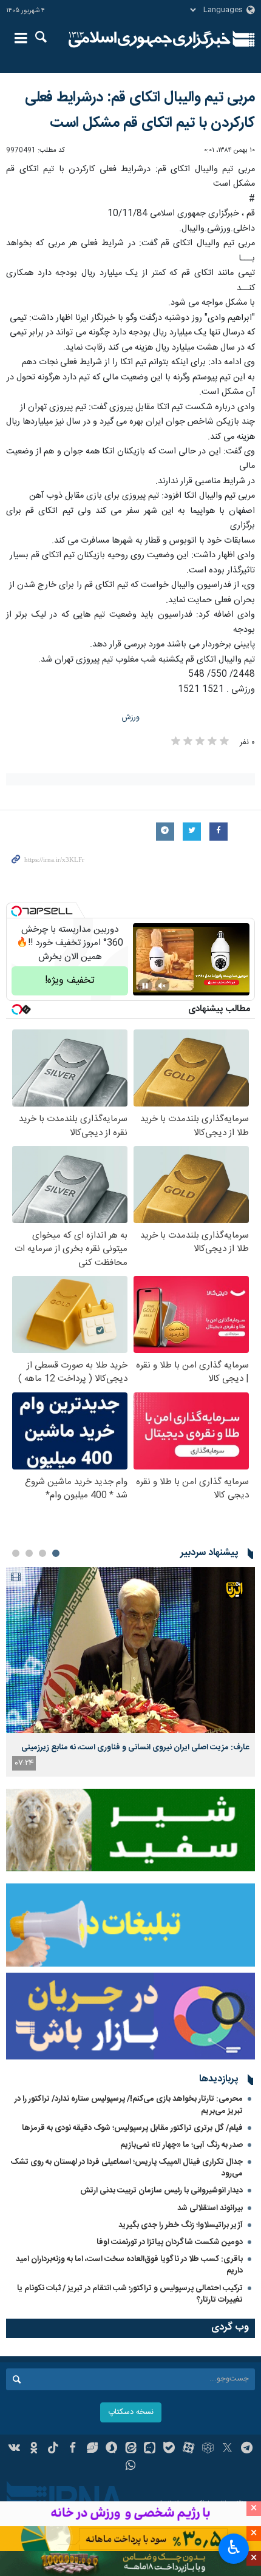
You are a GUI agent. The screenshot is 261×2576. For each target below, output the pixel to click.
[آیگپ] (150, 2449)
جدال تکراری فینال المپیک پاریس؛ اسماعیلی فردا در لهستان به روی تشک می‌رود (127, 2168)
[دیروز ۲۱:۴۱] (130, 1650)
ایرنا (150, 39)
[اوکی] (34, 2449)
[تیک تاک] (53, 2449)
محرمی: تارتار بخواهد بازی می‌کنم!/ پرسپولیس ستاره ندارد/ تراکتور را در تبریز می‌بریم (129, 2105)
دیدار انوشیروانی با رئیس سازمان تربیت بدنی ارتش (161, 2191)
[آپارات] (188, 2449)
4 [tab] (16, 1553)
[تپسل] (16, 911)
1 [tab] (56, 1553)
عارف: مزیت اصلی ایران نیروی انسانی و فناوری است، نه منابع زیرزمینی (135, 1747)
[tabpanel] (130, 1672)
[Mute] (162, 986)
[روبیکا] (208, 2449)
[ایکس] (227, 2449)
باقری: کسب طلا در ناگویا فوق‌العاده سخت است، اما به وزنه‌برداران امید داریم (129, 2265)
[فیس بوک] (73, 2449)
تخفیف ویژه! (70, 981)
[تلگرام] (247, 2449)
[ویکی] (15, 2449)
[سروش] (111, 2449)
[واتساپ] (131, 2467)
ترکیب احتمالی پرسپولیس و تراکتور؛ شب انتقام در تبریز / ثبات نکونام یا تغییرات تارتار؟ (130, 2294)
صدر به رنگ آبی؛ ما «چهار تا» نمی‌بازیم (181, 2145)
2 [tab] (42, 1553)
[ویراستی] (92, 2449)
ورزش (131, 718)
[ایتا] (131, 2449)
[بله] (169, 2449)
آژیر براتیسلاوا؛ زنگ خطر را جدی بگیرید (181, 2225)
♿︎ (234, 2547)
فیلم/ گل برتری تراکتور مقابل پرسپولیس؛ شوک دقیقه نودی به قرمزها (132, 2128)
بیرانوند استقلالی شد (210, 2208)
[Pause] (145, 986)
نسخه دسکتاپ (131, 2412)
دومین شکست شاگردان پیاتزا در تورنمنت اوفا (170, 2242)
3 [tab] (29, 1553)
